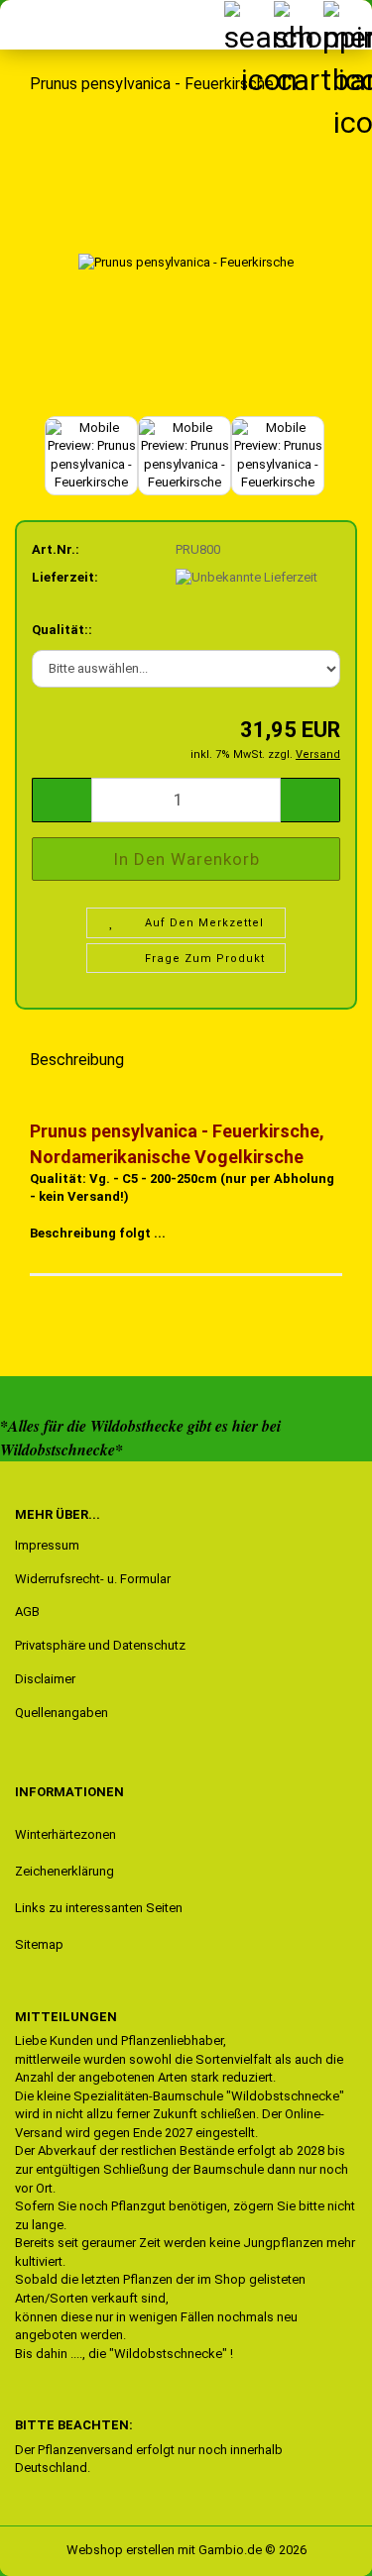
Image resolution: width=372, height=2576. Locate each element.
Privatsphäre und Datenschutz (100, 1645)
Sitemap (39, 1944)
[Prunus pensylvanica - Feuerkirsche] (186, 261)
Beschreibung (77, 1060)
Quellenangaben (62, 1713)
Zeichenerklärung (64, 1871)
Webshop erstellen (121, 2550)
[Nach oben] (55, 2546)
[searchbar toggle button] (248, 25)
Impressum (47, 1545)
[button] (62, 800)
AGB (27, 1611)
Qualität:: (62, 630)
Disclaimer (45, 1679)
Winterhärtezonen (65, 1834)
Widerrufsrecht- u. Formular (93, 1579)
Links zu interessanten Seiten (99, 1908)
